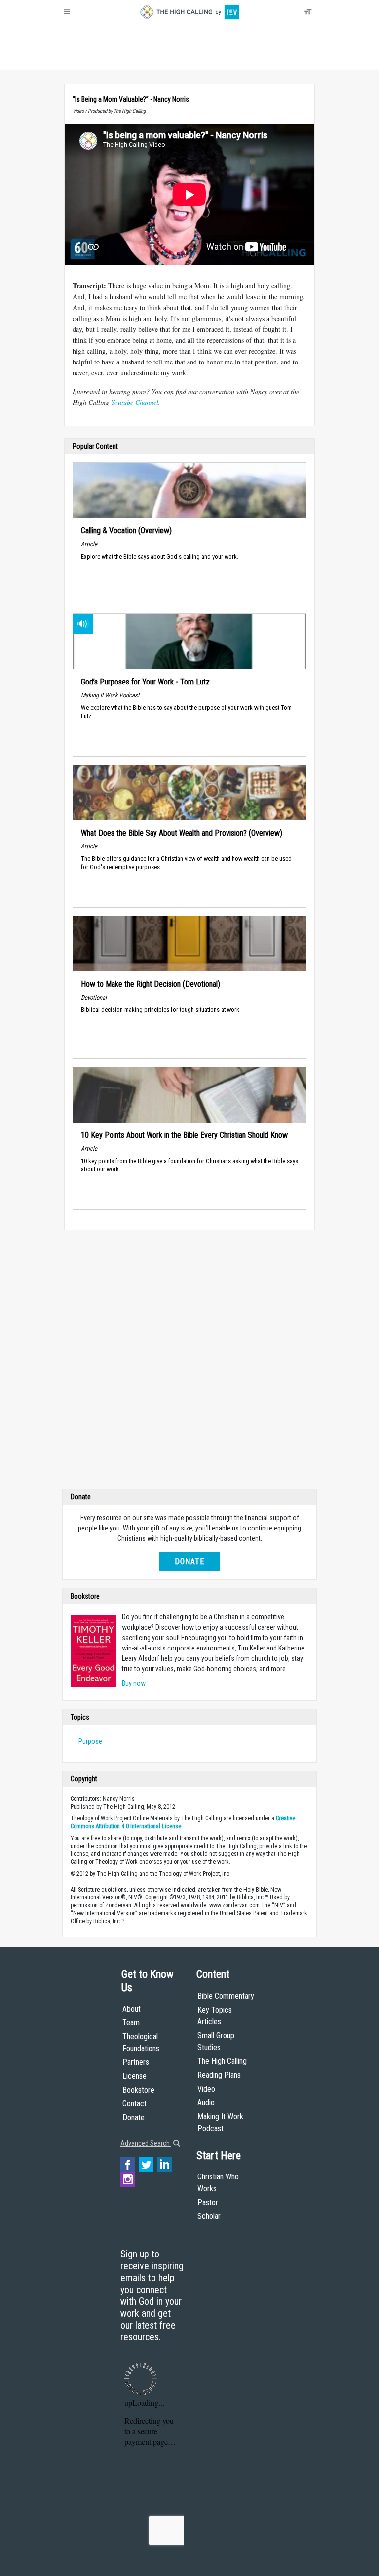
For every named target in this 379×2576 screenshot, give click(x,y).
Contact (134, 2104)
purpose (90, 1741)
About (76, 59)
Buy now (134, 1683)
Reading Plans (219, 2075)
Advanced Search (146, 2143)
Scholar (209, 2216)
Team (131, 2023)
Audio (206, 2103)
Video (206, 2089)
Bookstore (138, 2090)
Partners (136, 2062)
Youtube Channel (135, 402)
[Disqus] (189, 1362)
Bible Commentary (226, 1996)
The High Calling (222, 2061)
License (134, 2076)
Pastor (208, 2202)
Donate (102, 59)
